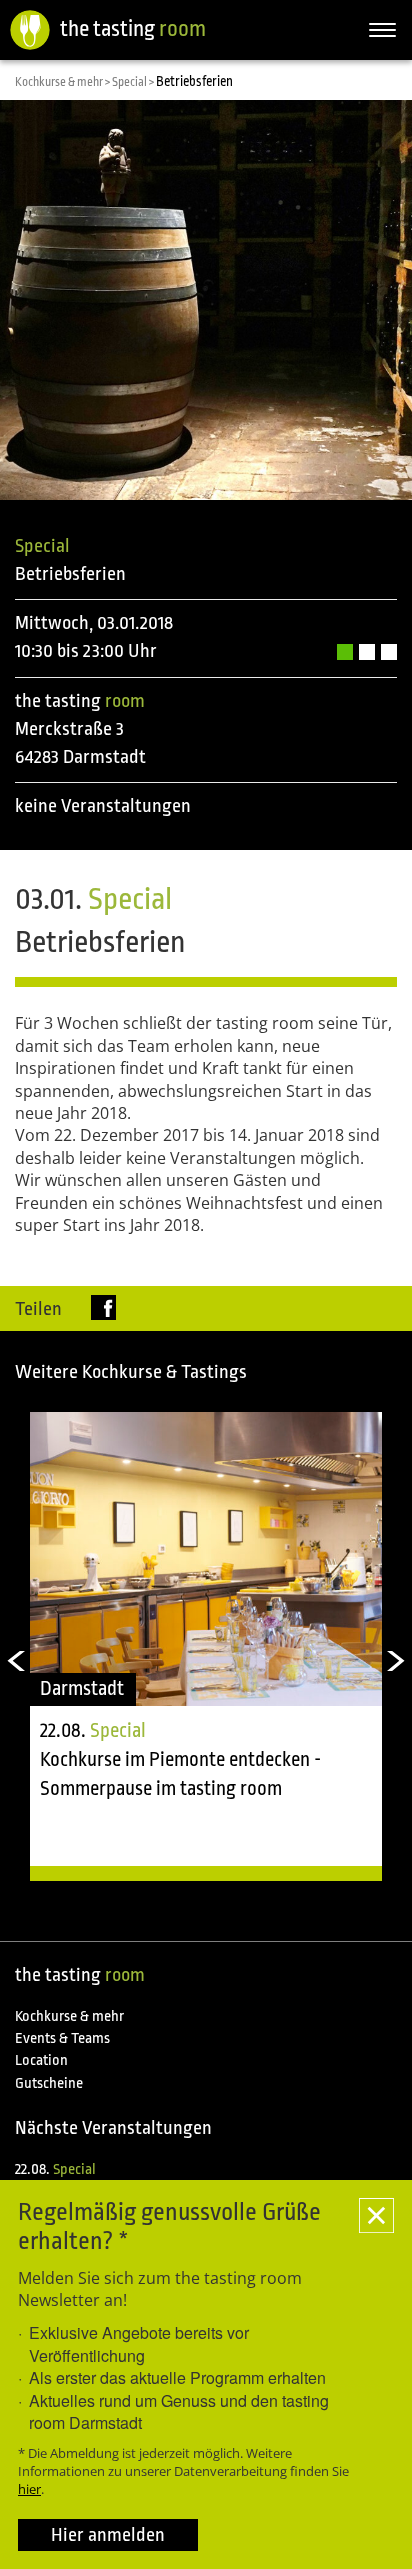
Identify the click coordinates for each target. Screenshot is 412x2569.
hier (29, 2489)
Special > (134, 82)
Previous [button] (15, 1661)
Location (41, 2060)
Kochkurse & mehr (69, 2016)
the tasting (133, 28)
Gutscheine (49, 2083)
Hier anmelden (108, 2535)
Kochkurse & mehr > (63, 82)
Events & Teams (62, 2038)
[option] (206, 1646)
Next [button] (397, 1661)
